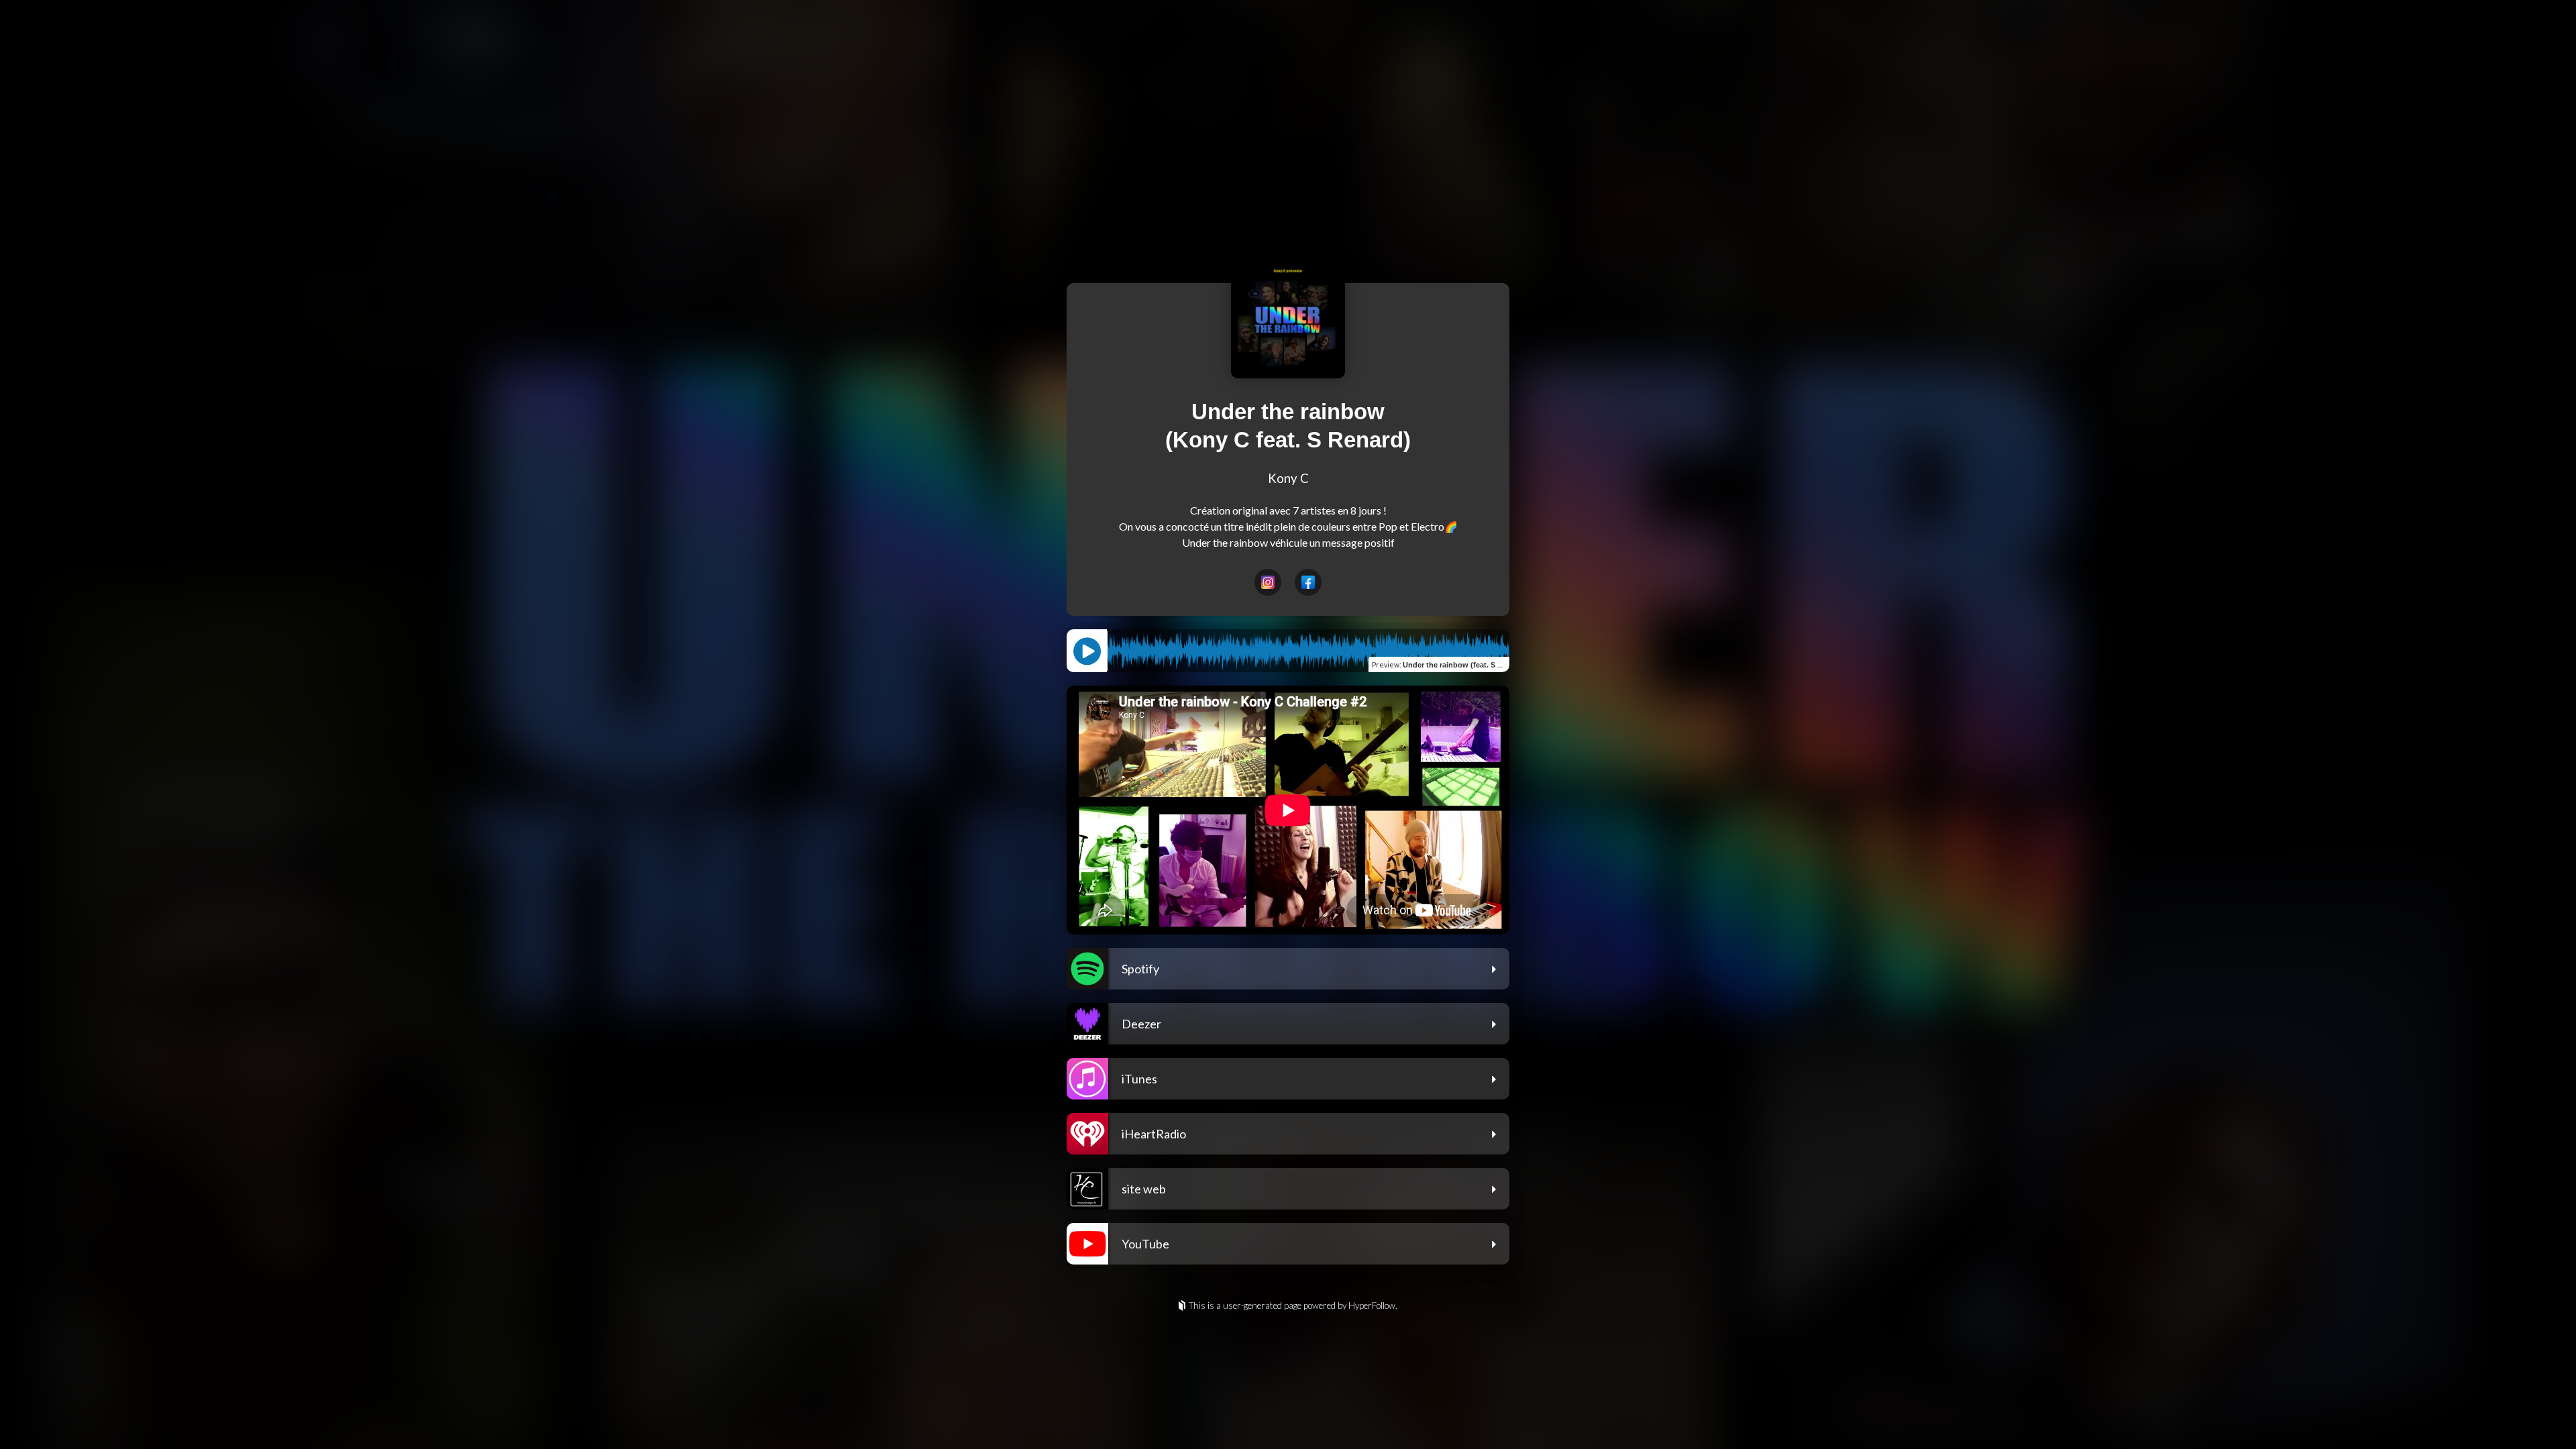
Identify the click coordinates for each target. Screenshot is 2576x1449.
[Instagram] (1268, 582)
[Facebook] (1308, 582)
